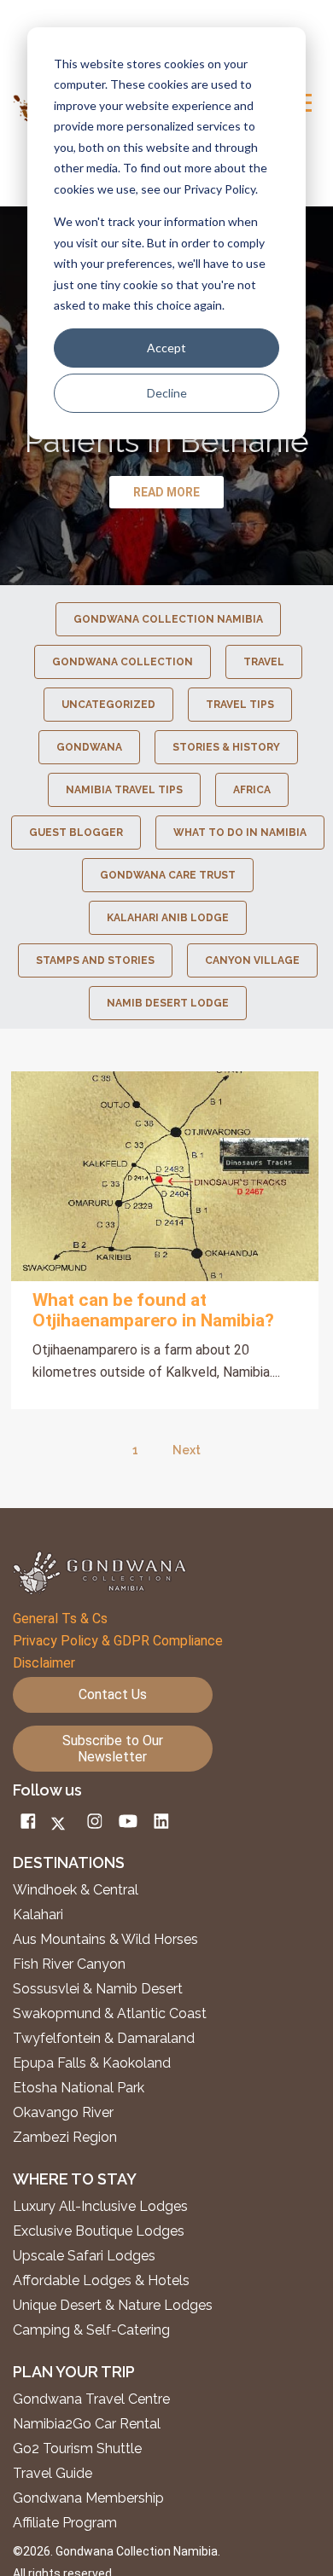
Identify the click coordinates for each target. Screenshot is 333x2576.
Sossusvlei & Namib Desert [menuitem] (98, 1989)
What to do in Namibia (240, 833)
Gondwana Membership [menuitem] (88, 2498)
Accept (166, 348)
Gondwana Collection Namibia (168, 619)
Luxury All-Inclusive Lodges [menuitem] (100, 2207)
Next (187, 1450)
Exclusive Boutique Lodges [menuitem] (100, 2231)
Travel (264, 662)
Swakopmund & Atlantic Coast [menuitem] (110, 2014)
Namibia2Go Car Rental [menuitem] (87, 2424)
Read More (165, 1176)
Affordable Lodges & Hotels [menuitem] (101, 2281)
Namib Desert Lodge (168, 1003)
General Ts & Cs (60, 1619)
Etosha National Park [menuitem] (79, 2088)
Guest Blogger (76, 833)
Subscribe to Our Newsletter (113, 1749)
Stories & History (226, 747)
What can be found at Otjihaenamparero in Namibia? (153, 1310)
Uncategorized (108, 705)
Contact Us (113, 1694)
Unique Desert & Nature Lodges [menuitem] (113, 2306)
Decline (167, 393)
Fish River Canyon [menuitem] (69, 1964)
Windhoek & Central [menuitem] (76, 1890)
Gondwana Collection (123, 662)
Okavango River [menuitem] (63, 2113)
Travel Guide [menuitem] (53, 2474)
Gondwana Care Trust (168, 875)
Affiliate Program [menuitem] (65, 2523)
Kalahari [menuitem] (38, 1915)
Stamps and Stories (95, 960)
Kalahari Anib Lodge (168, 918)
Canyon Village (252, 960)
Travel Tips (240, 705)
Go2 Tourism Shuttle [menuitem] (77, 2449)
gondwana (89, 747)
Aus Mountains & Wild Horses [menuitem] (105, 1940)
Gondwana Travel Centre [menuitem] (91, 2399)
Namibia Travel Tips (124, 790)
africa (252, 790)
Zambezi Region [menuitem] (65, 2138)
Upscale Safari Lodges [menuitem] (84, 2256)
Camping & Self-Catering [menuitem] (91, 2330)
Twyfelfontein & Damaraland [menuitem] (104, 2039)
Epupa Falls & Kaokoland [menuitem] (92, 2063)
